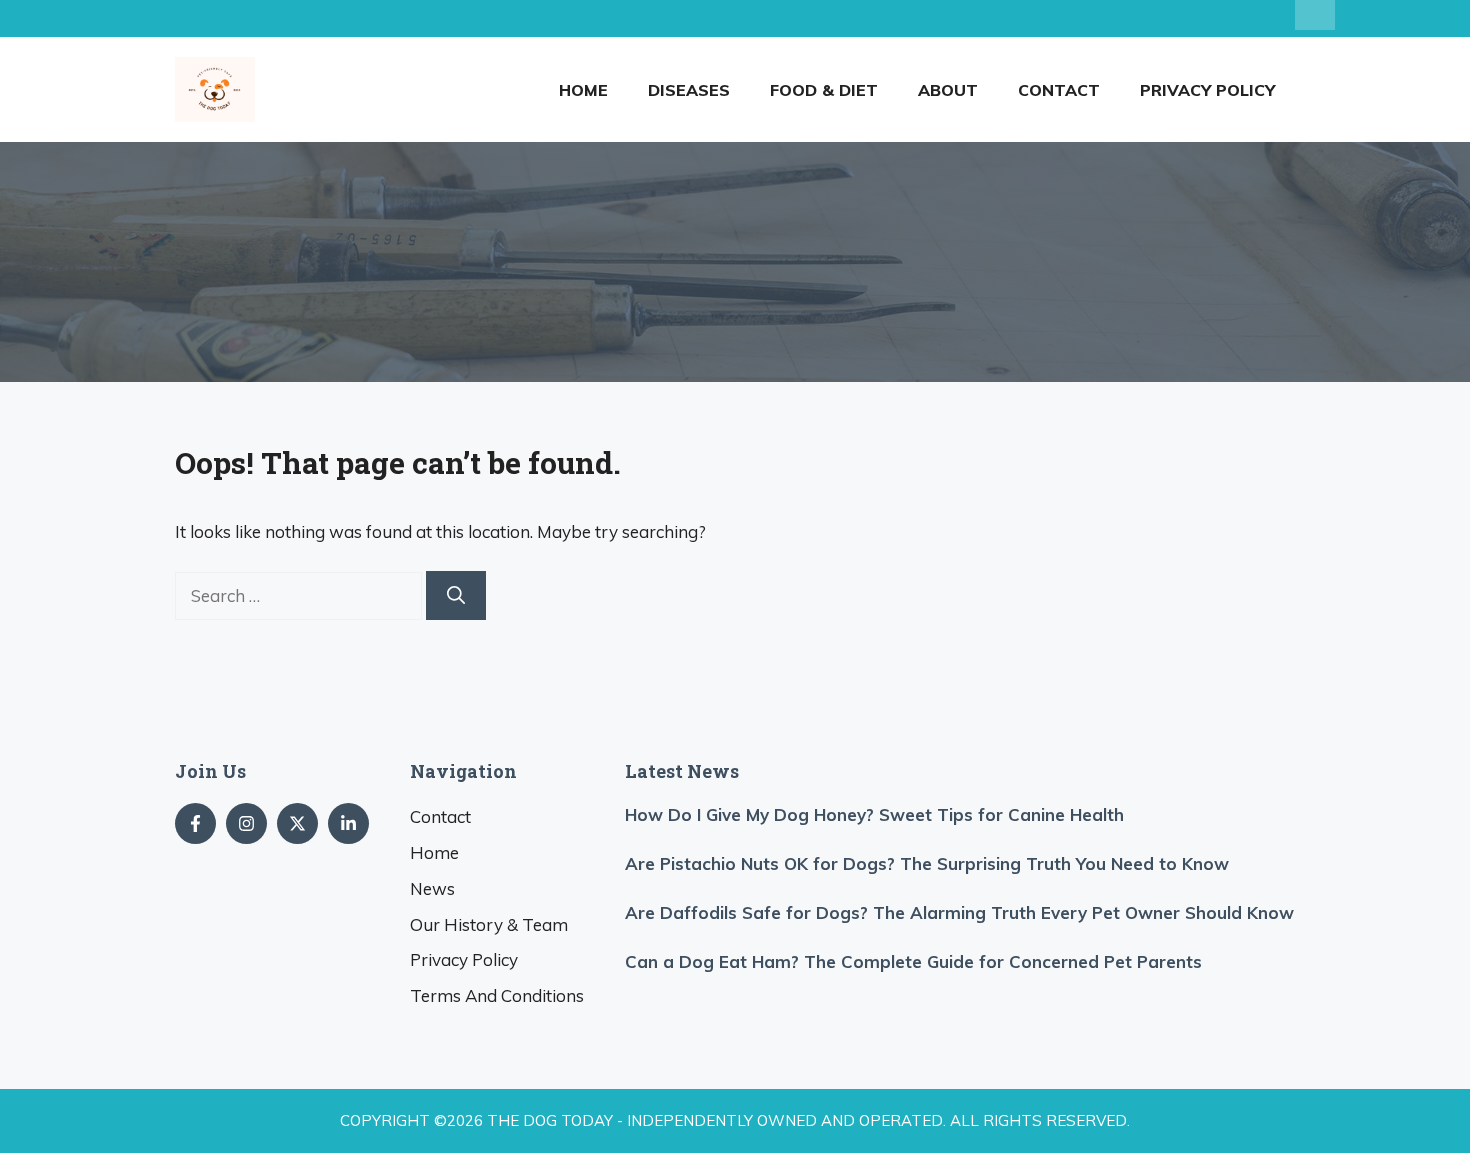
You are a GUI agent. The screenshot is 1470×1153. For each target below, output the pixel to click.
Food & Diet (824, 90)
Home (583, 90)
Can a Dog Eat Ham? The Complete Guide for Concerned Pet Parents (913, 961)
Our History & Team (489, 924)
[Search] (456, 595)
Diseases (689, 90)
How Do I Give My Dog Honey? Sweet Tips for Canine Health (874, 814)
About (948, 90)
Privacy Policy (1207, 90)
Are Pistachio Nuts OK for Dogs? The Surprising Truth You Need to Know (927, 863)
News (432, 888)
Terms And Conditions (497, 995)
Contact (1059, 90)
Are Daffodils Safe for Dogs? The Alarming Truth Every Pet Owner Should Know (959, 912)
